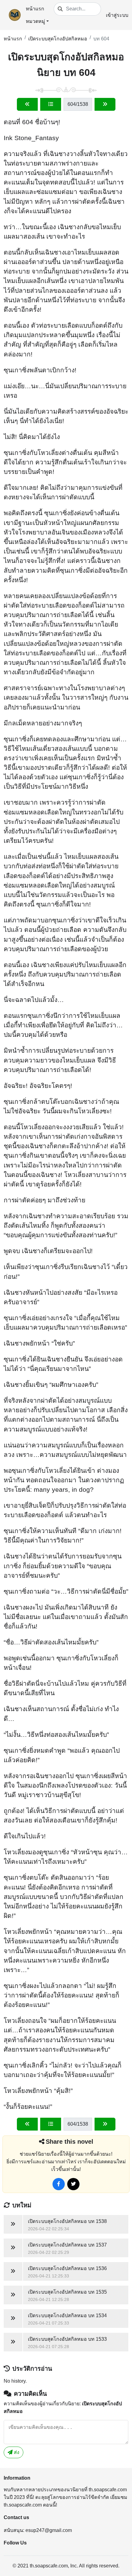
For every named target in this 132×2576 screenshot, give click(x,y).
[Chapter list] (51, 104)
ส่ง (16, 2452)
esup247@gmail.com (49, 2530)
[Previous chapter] (27, 104)
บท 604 (101, 39)
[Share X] (73, 2184)
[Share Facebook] (59, 2184)
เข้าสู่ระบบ (117, 15)
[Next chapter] (105, 104)
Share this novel (70, 2142)
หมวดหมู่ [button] (35, 21)
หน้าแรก (35, 9)
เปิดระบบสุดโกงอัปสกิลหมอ (58, 39)
